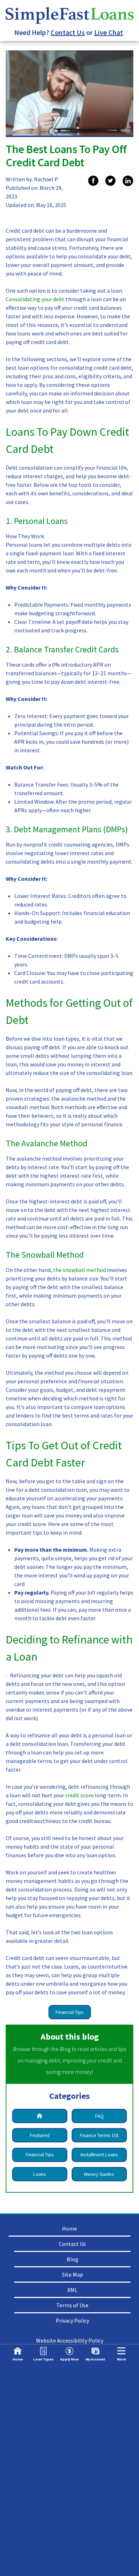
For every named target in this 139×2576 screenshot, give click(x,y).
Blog (73, 2259)
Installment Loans (99, 2155)
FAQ (99, 2116)
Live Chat (109, 32)
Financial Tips (70, 2012)
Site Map (73, 2274)
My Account (95, 2359)
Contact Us (68, 32)
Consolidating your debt (36, 299)
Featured (40, 2135)
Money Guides (99, 2174)
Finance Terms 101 (99, 2135)
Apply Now (69, 2359)
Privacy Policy (72, 2320)
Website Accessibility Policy (70, 2340)
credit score (79, 1795)
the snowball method (79, 1270)
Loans (40, 2174)
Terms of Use (72, 2305)
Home (69, 2228)
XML (72, 2290)
